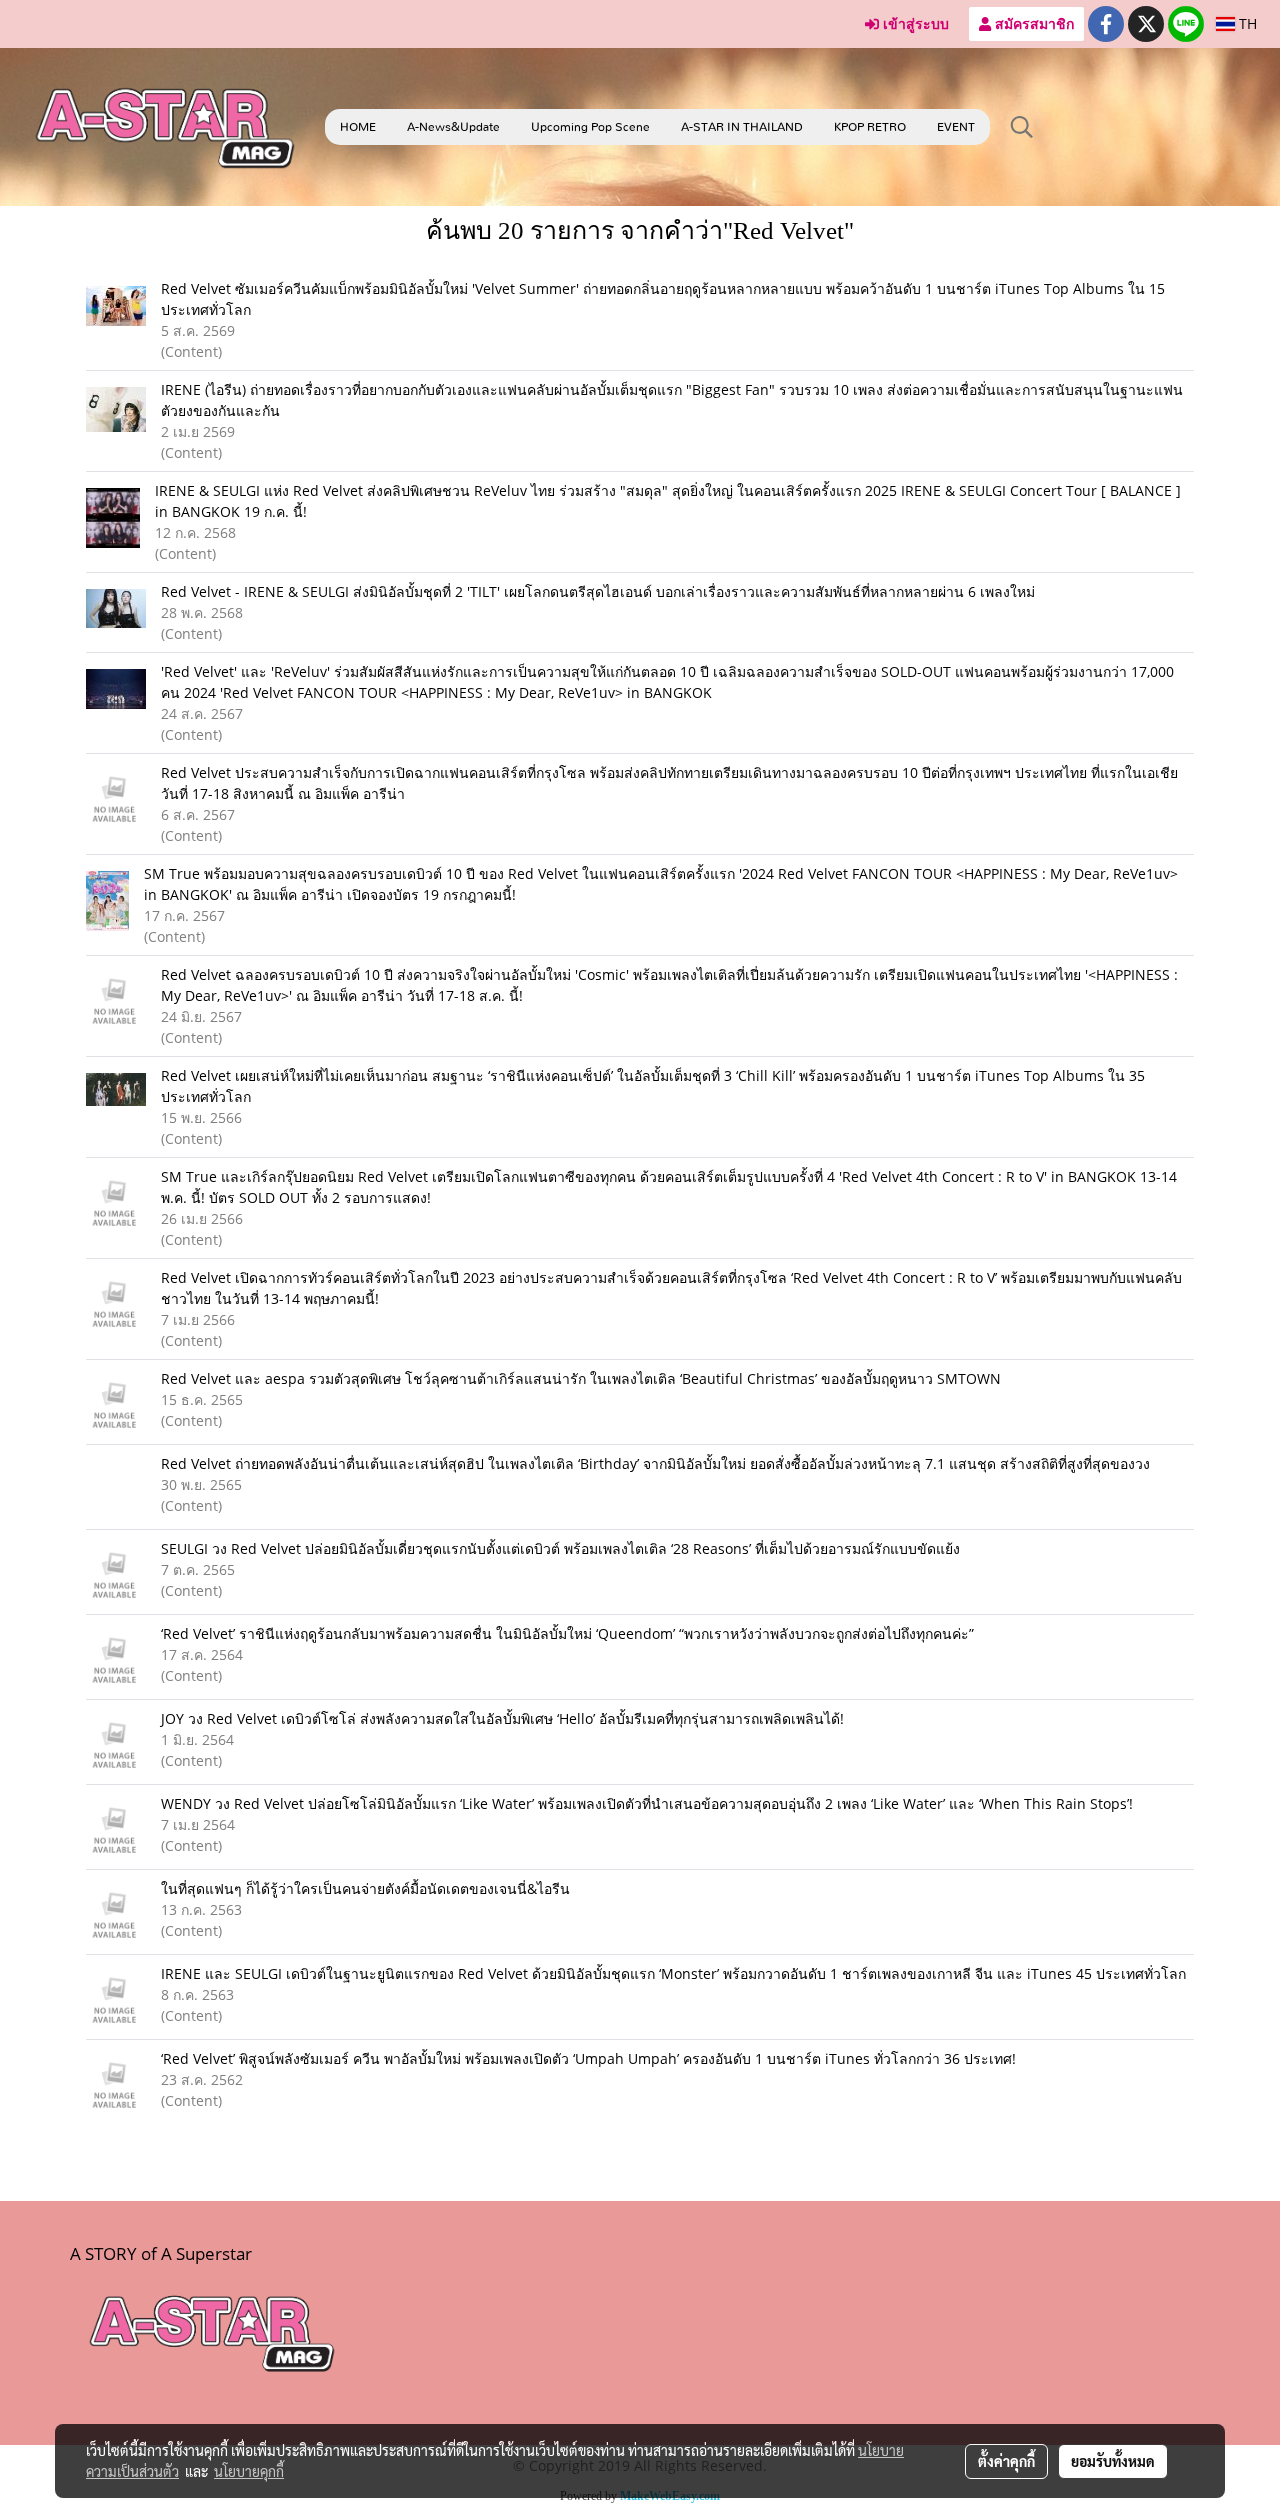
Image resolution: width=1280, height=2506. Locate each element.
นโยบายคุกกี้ (249, 2471)
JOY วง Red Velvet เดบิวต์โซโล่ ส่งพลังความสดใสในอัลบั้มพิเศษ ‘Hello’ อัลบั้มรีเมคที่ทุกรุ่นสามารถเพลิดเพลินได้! (502, 1718)
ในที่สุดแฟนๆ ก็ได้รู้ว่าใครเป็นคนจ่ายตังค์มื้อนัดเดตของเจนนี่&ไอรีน (365, 1888)
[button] (1022, 127)
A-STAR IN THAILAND (742, 127)
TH (1246, 23)
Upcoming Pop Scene (590, 127)
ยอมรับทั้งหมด (1113, 2461)
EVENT (956, 127)
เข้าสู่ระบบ (914, 23)
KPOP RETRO (870, 127)
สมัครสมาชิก (1032, 23)
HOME (358, 127)
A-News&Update (453, 127)
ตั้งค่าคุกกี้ (1006, 2461)
